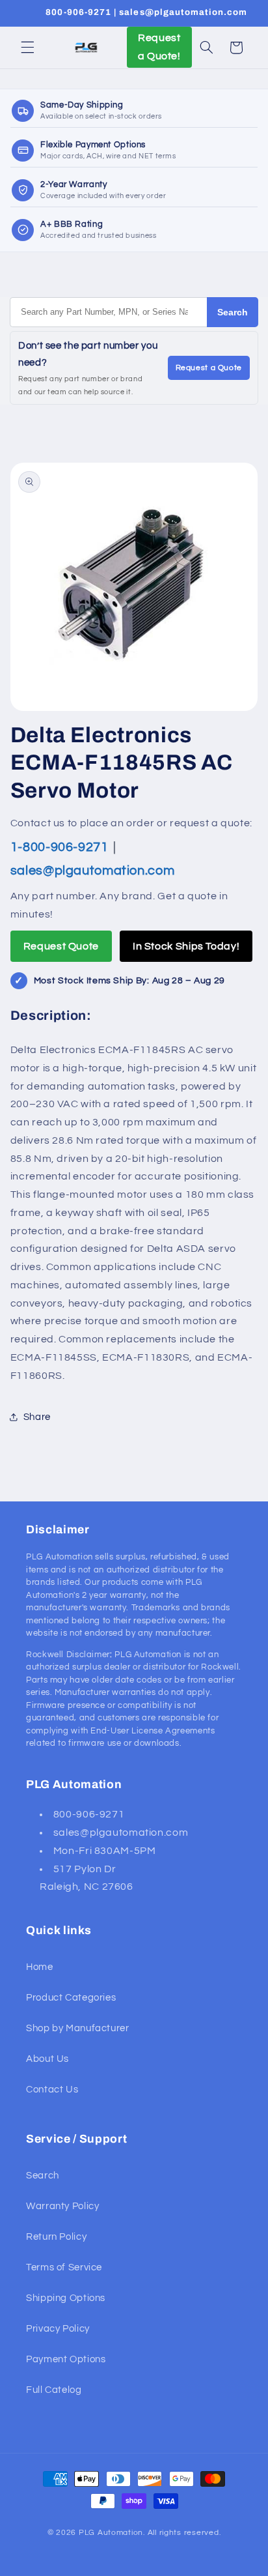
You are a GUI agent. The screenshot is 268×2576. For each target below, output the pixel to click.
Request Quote (61, 946)
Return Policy (56, 2237)
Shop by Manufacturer (78, 2028)
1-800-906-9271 (61, 847)
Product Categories (71, 1998)
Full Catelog (54, 2390)
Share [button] (37, 1417)
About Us (47, 2059)
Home (40, 1967)
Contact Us (52, 2090)
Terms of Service (64, 2267)
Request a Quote (209, 368)
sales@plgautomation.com (93, 871)
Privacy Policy (58, 2329)
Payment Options (66, 2359)
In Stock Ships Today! (186, 946)
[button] (27, 48)
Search (233, 312)
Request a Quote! (159, 47)
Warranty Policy (62, 2206)
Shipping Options (66, 2298)
